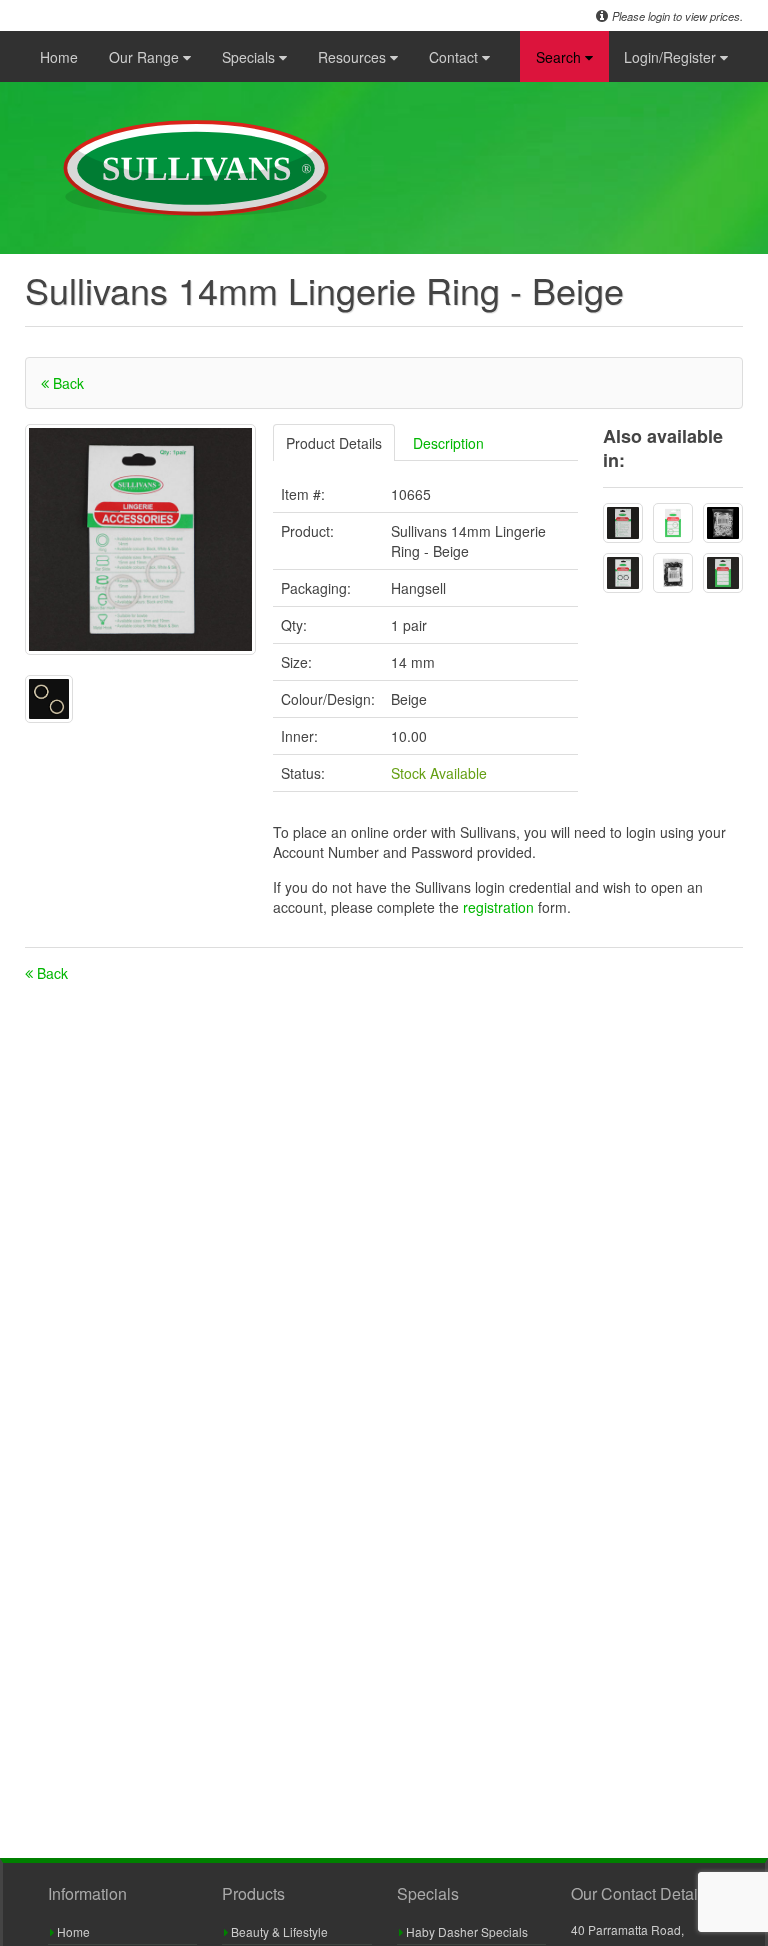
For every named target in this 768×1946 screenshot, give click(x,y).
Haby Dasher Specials (465, 1931)
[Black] (623, 573)
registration (500, 907)
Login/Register (672, 57)
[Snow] (723, 573)
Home (59, 57)
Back (66, 383)
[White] (623, 523)
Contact (455, 57)
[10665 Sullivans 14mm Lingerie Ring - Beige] (140, 539)
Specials (250, 57)
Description (448, 443)
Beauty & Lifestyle (278, 1931)
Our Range (146, 57)
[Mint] (673, 523)
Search (560, 57)
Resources (354, 57)
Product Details (334, 443)
